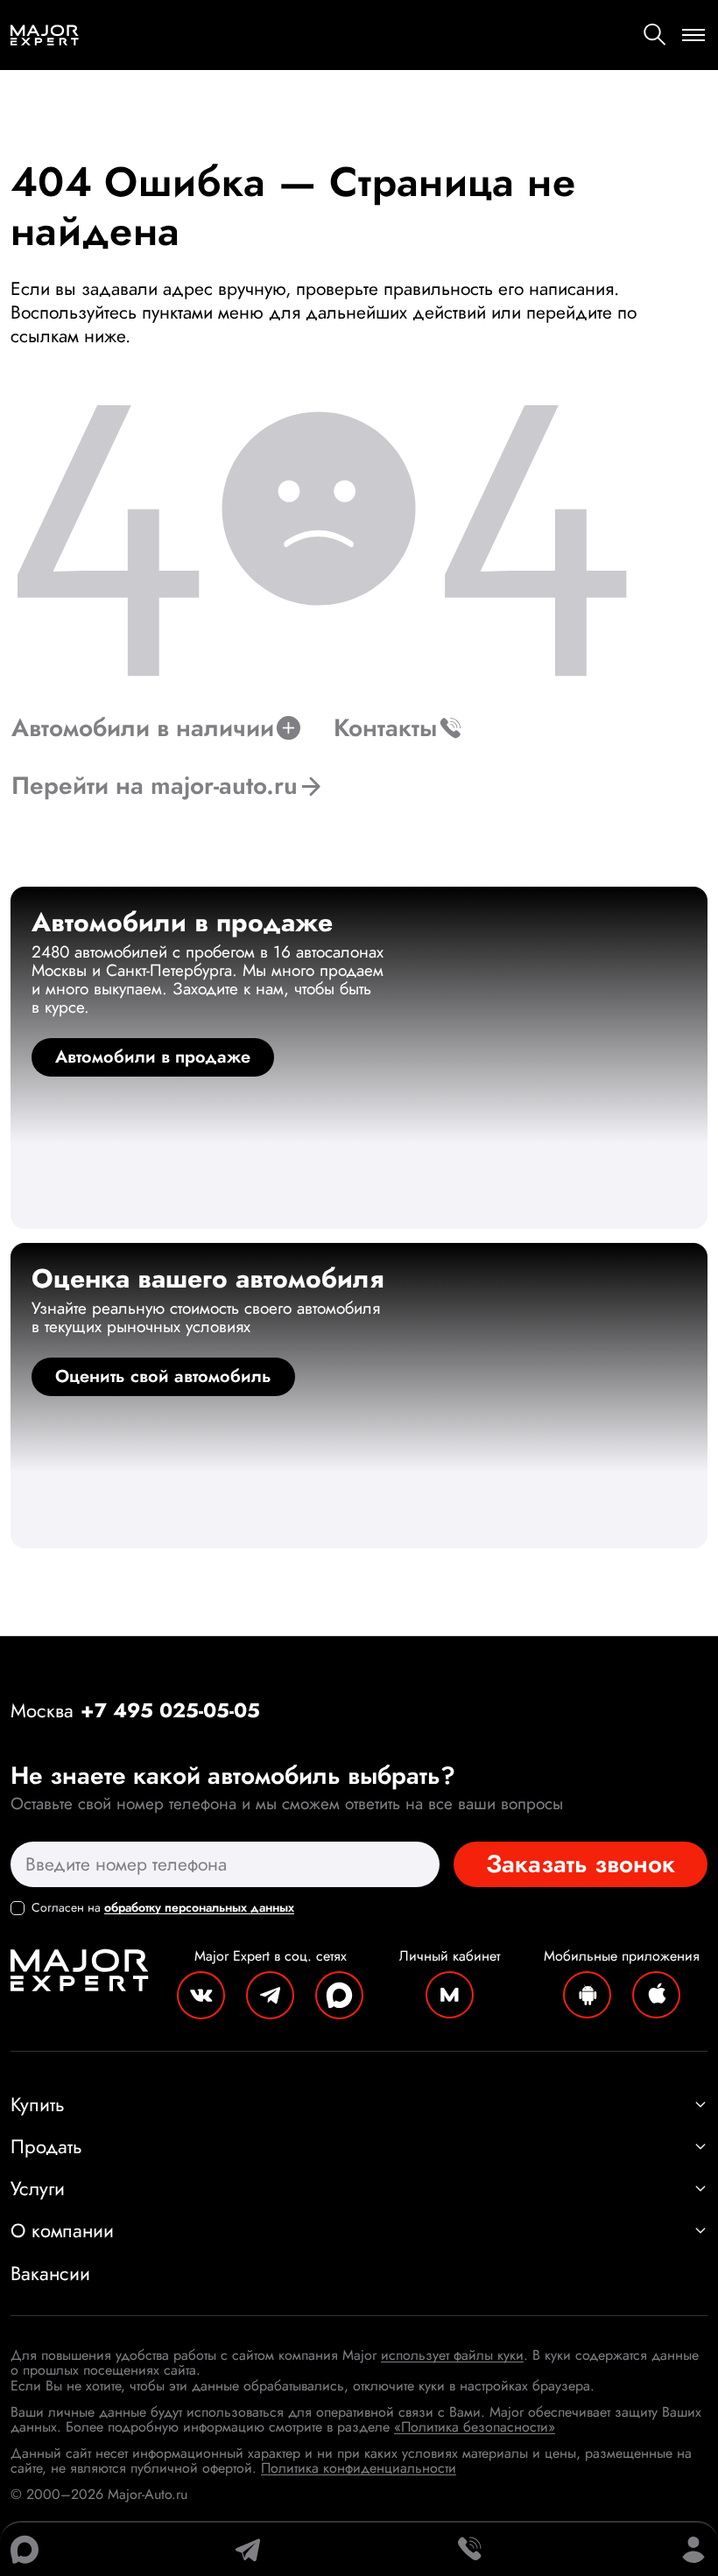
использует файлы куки (452, 2355)
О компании (62, 2230)
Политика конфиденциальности (359, 2468)
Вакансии (50, 2273)
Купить (38, 2104)
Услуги (38, 2188)
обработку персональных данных (199, 1907)
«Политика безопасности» (475, 2427)
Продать (46, 2146)
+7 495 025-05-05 (170, 1710)
